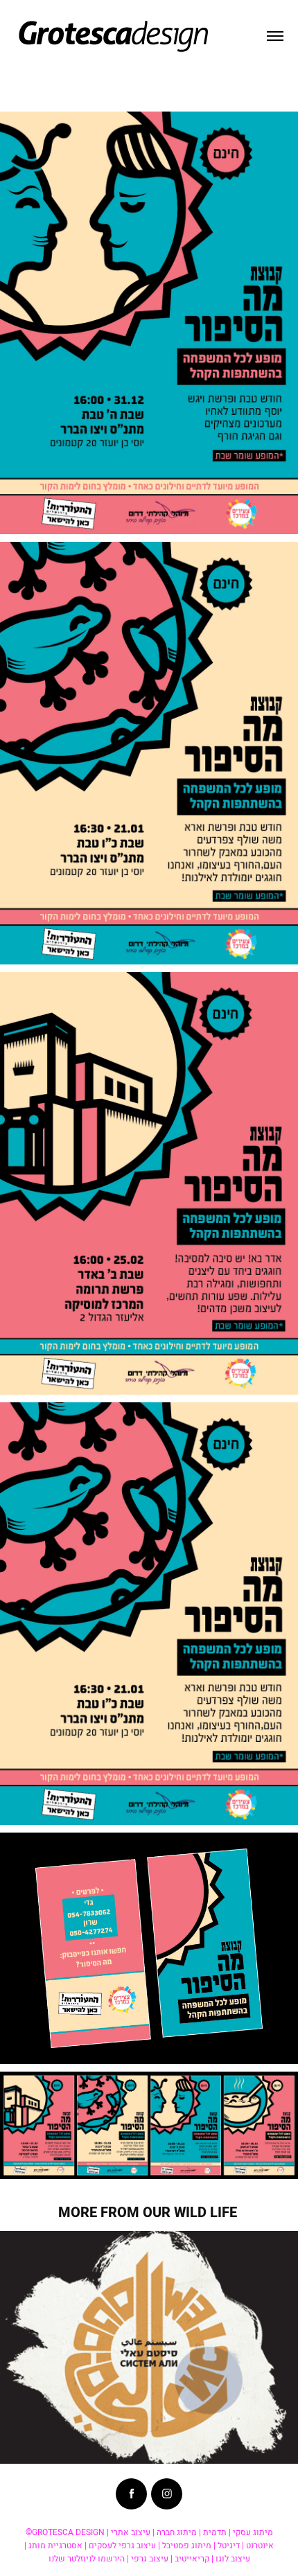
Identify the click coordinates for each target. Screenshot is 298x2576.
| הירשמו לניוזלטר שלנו (89, 2558)
